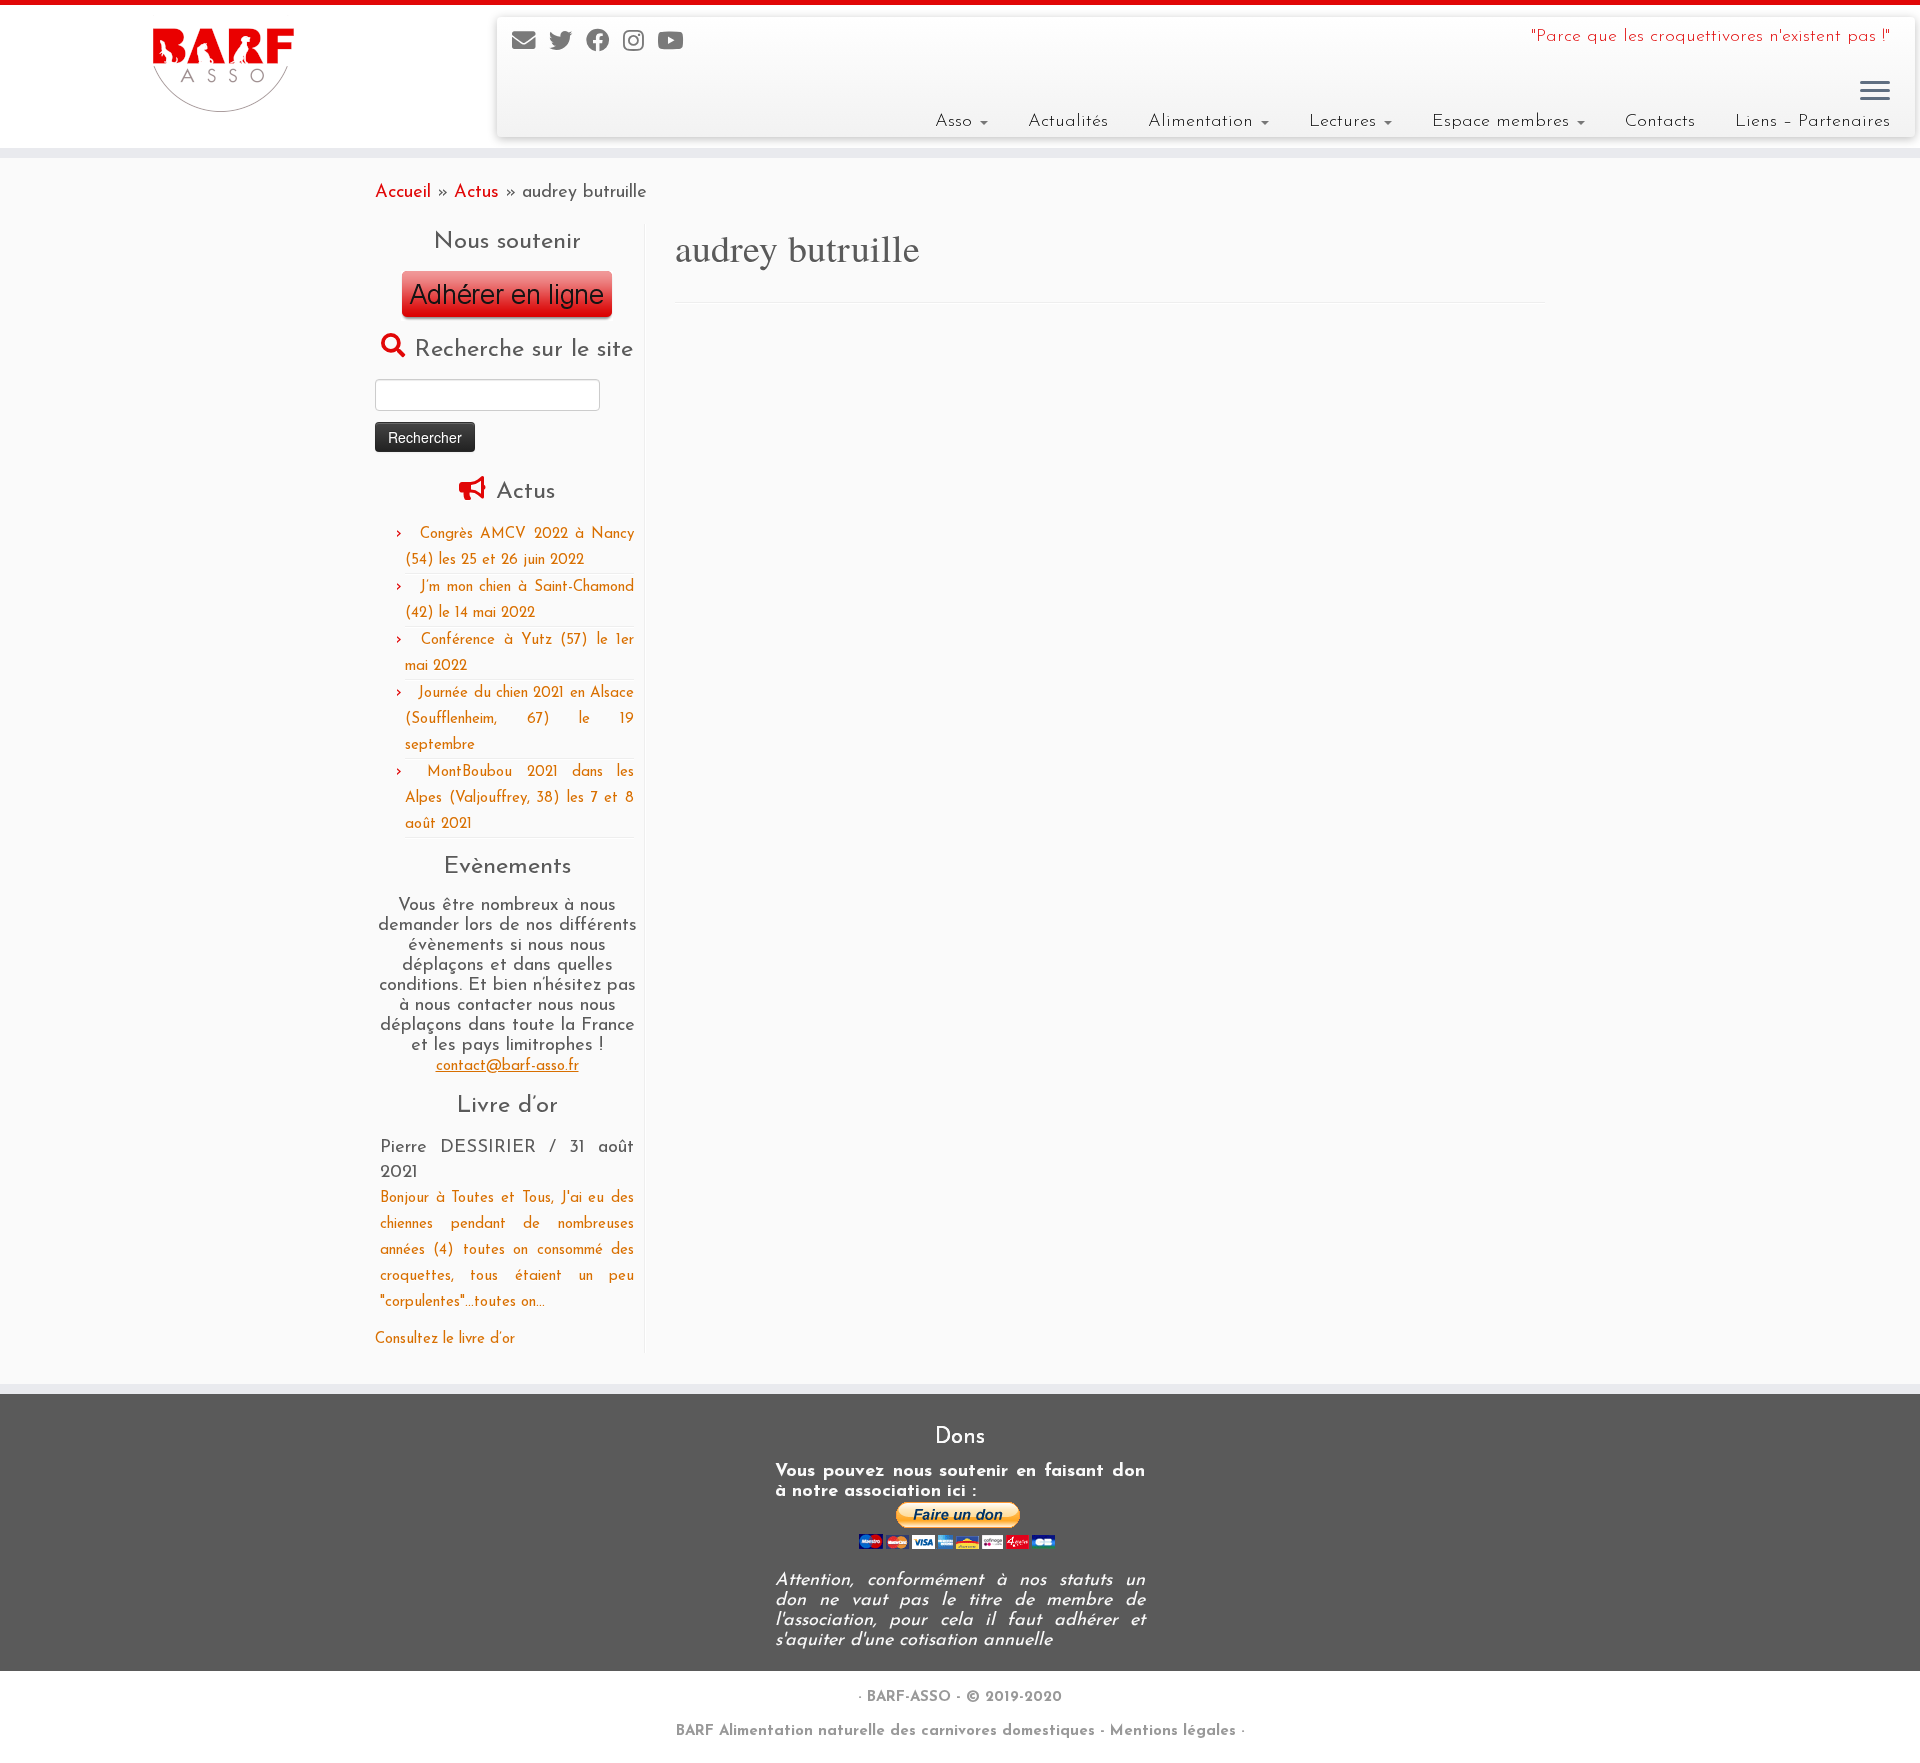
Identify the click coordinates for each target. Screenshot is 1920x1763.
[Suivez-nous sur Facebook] (604, 43)
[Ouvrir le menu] (1875, 92)
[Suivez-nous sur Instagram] (640, 43)
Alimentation (1203, 121)
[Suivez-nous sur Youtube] (676, 43)
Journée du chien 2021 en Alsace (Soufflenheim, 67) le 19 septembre (519, 719)
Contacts (1660, 121)
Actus (476, 192)
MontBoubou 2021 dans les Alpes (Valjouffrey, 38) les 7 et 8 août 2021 (519, 798)
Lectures (1345, 121)
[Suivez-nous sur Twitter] (567, 43)
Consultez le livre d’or (445, 1339)
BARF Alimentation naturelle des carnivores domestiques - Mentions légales (956, 1731)
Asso (956, 121)
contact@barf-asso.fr (507, 1066)
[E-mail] (530, 43)
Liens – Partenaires (1812, 121)
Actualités (1068, 121)
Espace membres (1503, 121)
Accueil (403, 192)
